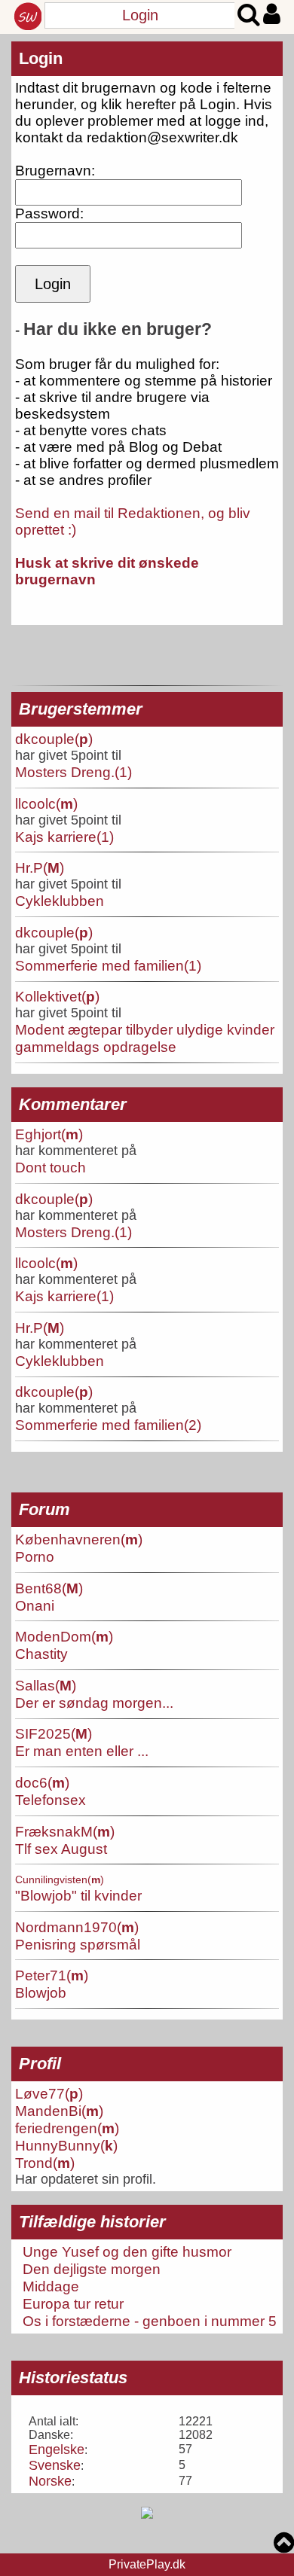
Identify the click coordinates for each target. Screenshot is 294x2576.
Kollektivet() (57, 996)
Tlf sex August (61, 1849)
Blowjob (41, 1992)
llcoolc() (46, 803)
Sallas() (46, 1685)
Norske (50, 2481)
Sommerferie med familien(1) (108, 965)
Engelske (57, 2449)
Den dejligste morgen (92, 2269)
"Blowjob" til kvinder (78, 1895)
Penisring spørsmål (78, 1944)
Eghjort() (49, 1134)
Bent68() (49, 1588)
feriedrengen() (67, 2128)
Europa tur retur (73, 2303)
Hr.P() (40, 867)
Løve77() (49, 2093)
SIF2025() (54, 1733)
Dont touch (51, 1167)
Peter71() (52, 1975)
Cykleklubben (60, 901)
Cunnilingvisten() (60, 1879)
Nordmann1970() (77, 1927)
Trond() (45, 2163)
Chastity (41, 1654)
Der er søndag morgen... (94, 1703)
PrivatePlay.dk (147, 2564)
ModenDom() (64, 1636)
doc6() (42, 1782)
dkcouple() (54, 739)
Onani (35, 1605)
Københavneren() (79, 1539)
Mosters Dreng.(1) (73, 772)
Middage (51, 2286)
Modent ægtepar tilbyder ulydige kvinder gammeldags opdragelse (145, 1038)
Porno (35, 1556)
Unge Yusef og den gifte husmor (127, 2251)
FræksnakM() (65, 1831)
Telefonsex (51, 1800)
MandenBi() (59, 2111)
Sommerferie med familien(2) (108, 1425)
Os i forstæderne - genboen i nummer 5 (150, 2321)
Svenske (55, 2465)
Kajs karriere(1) (64, 837)
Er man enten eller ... (82, 1751)
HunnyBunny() (66, 2145)
